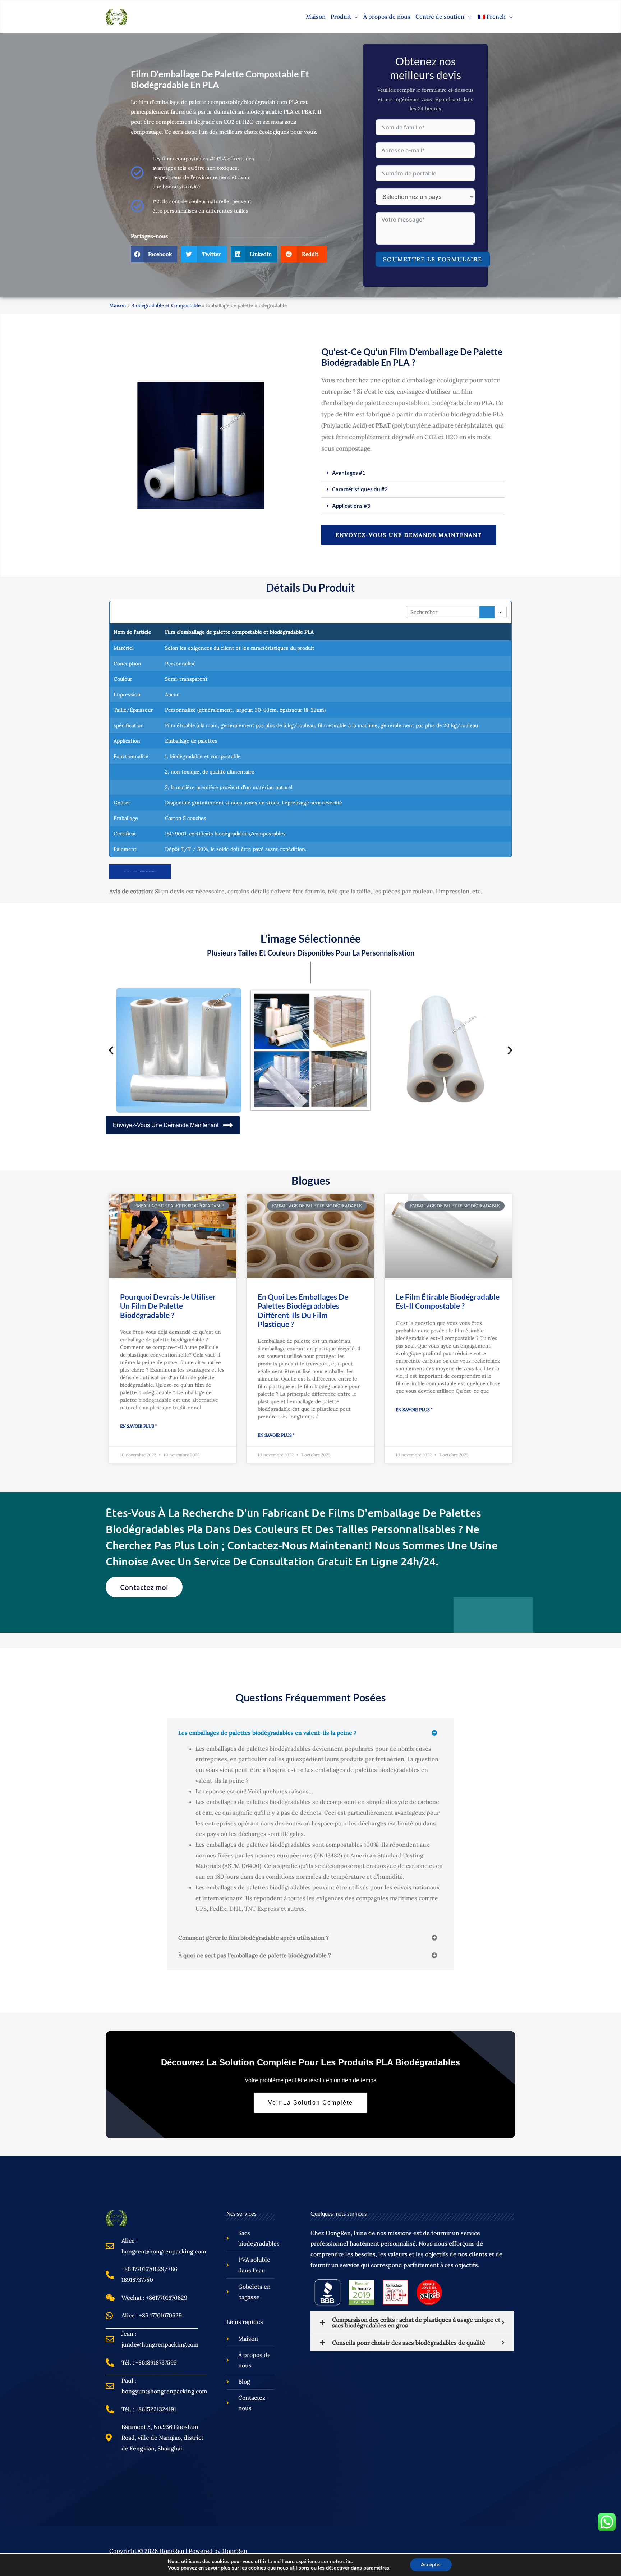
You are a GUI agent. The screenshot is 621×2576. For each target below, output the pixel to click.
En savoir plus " (138, 1426)
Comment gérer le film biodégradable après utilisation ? (254, 1938)
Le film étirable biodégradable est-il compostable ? (448, 1301)
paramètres (376, 2568)
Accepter (431, 2565)
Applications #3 (351, 506)
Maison (118, 305)
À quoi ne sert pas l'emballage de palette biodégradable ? (255, 1955)
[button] (355, 17)
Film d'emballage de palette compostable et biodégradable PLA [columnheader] (239, 632)
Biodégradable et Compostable (166, 305)
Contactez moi (144, 1587)
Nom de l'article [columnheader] (132, 632)
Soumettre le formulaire (433, 259)
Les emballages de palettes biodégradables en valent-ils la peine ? (267, 1733)
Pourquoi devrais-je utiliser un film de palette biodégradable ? (168, 1306)
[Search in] (501, 612)
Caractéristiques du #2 (360, 489)
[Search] (487, 612)
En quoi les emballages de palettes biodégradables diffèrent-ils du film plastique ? (303, 1310)
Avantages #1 (349, 473)
